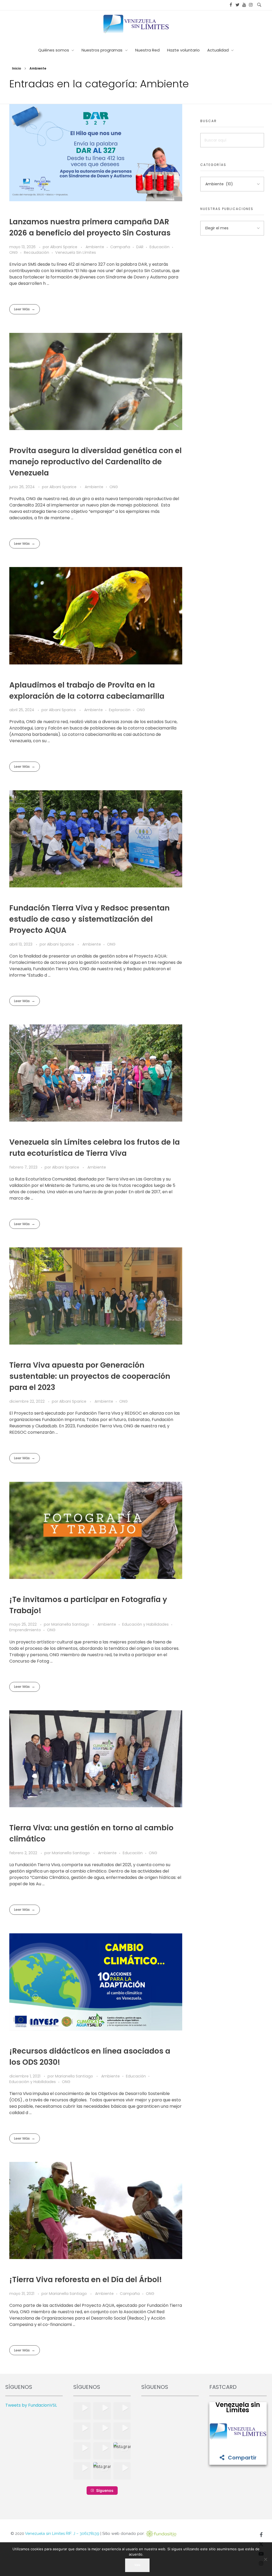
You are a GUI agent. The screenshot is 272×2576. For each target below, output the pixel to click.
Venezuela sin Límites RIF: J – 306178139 (62, 2534)
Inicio (16, 68)
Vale (137, 2565)
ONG (14, 252)
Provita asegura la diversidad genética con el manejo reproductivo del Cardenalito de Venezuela (95, 462)
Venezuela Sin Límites (76, 252)
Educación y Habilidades (145, 1624)
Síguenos (105, 2490)
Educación (160, 247)
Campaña (120, 247)
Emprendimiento (25, 1630)
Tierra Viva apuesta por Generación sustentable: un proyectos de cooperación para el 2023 (90, 1376)
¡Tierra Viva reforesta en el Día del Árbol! (86, 2280)
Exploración (120, 710)
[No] (265, 2559)
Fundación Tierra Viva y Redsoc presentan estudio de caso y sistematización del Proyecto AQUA (90, 919)
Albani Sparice (64, 247)
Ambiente (95, 247)
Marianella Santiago (71, 1624)
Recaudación (37, 252)
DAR (140, 247)
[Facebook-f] (261, 2535)
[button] (82, 2411)
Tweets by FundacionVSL (31, 2405)
